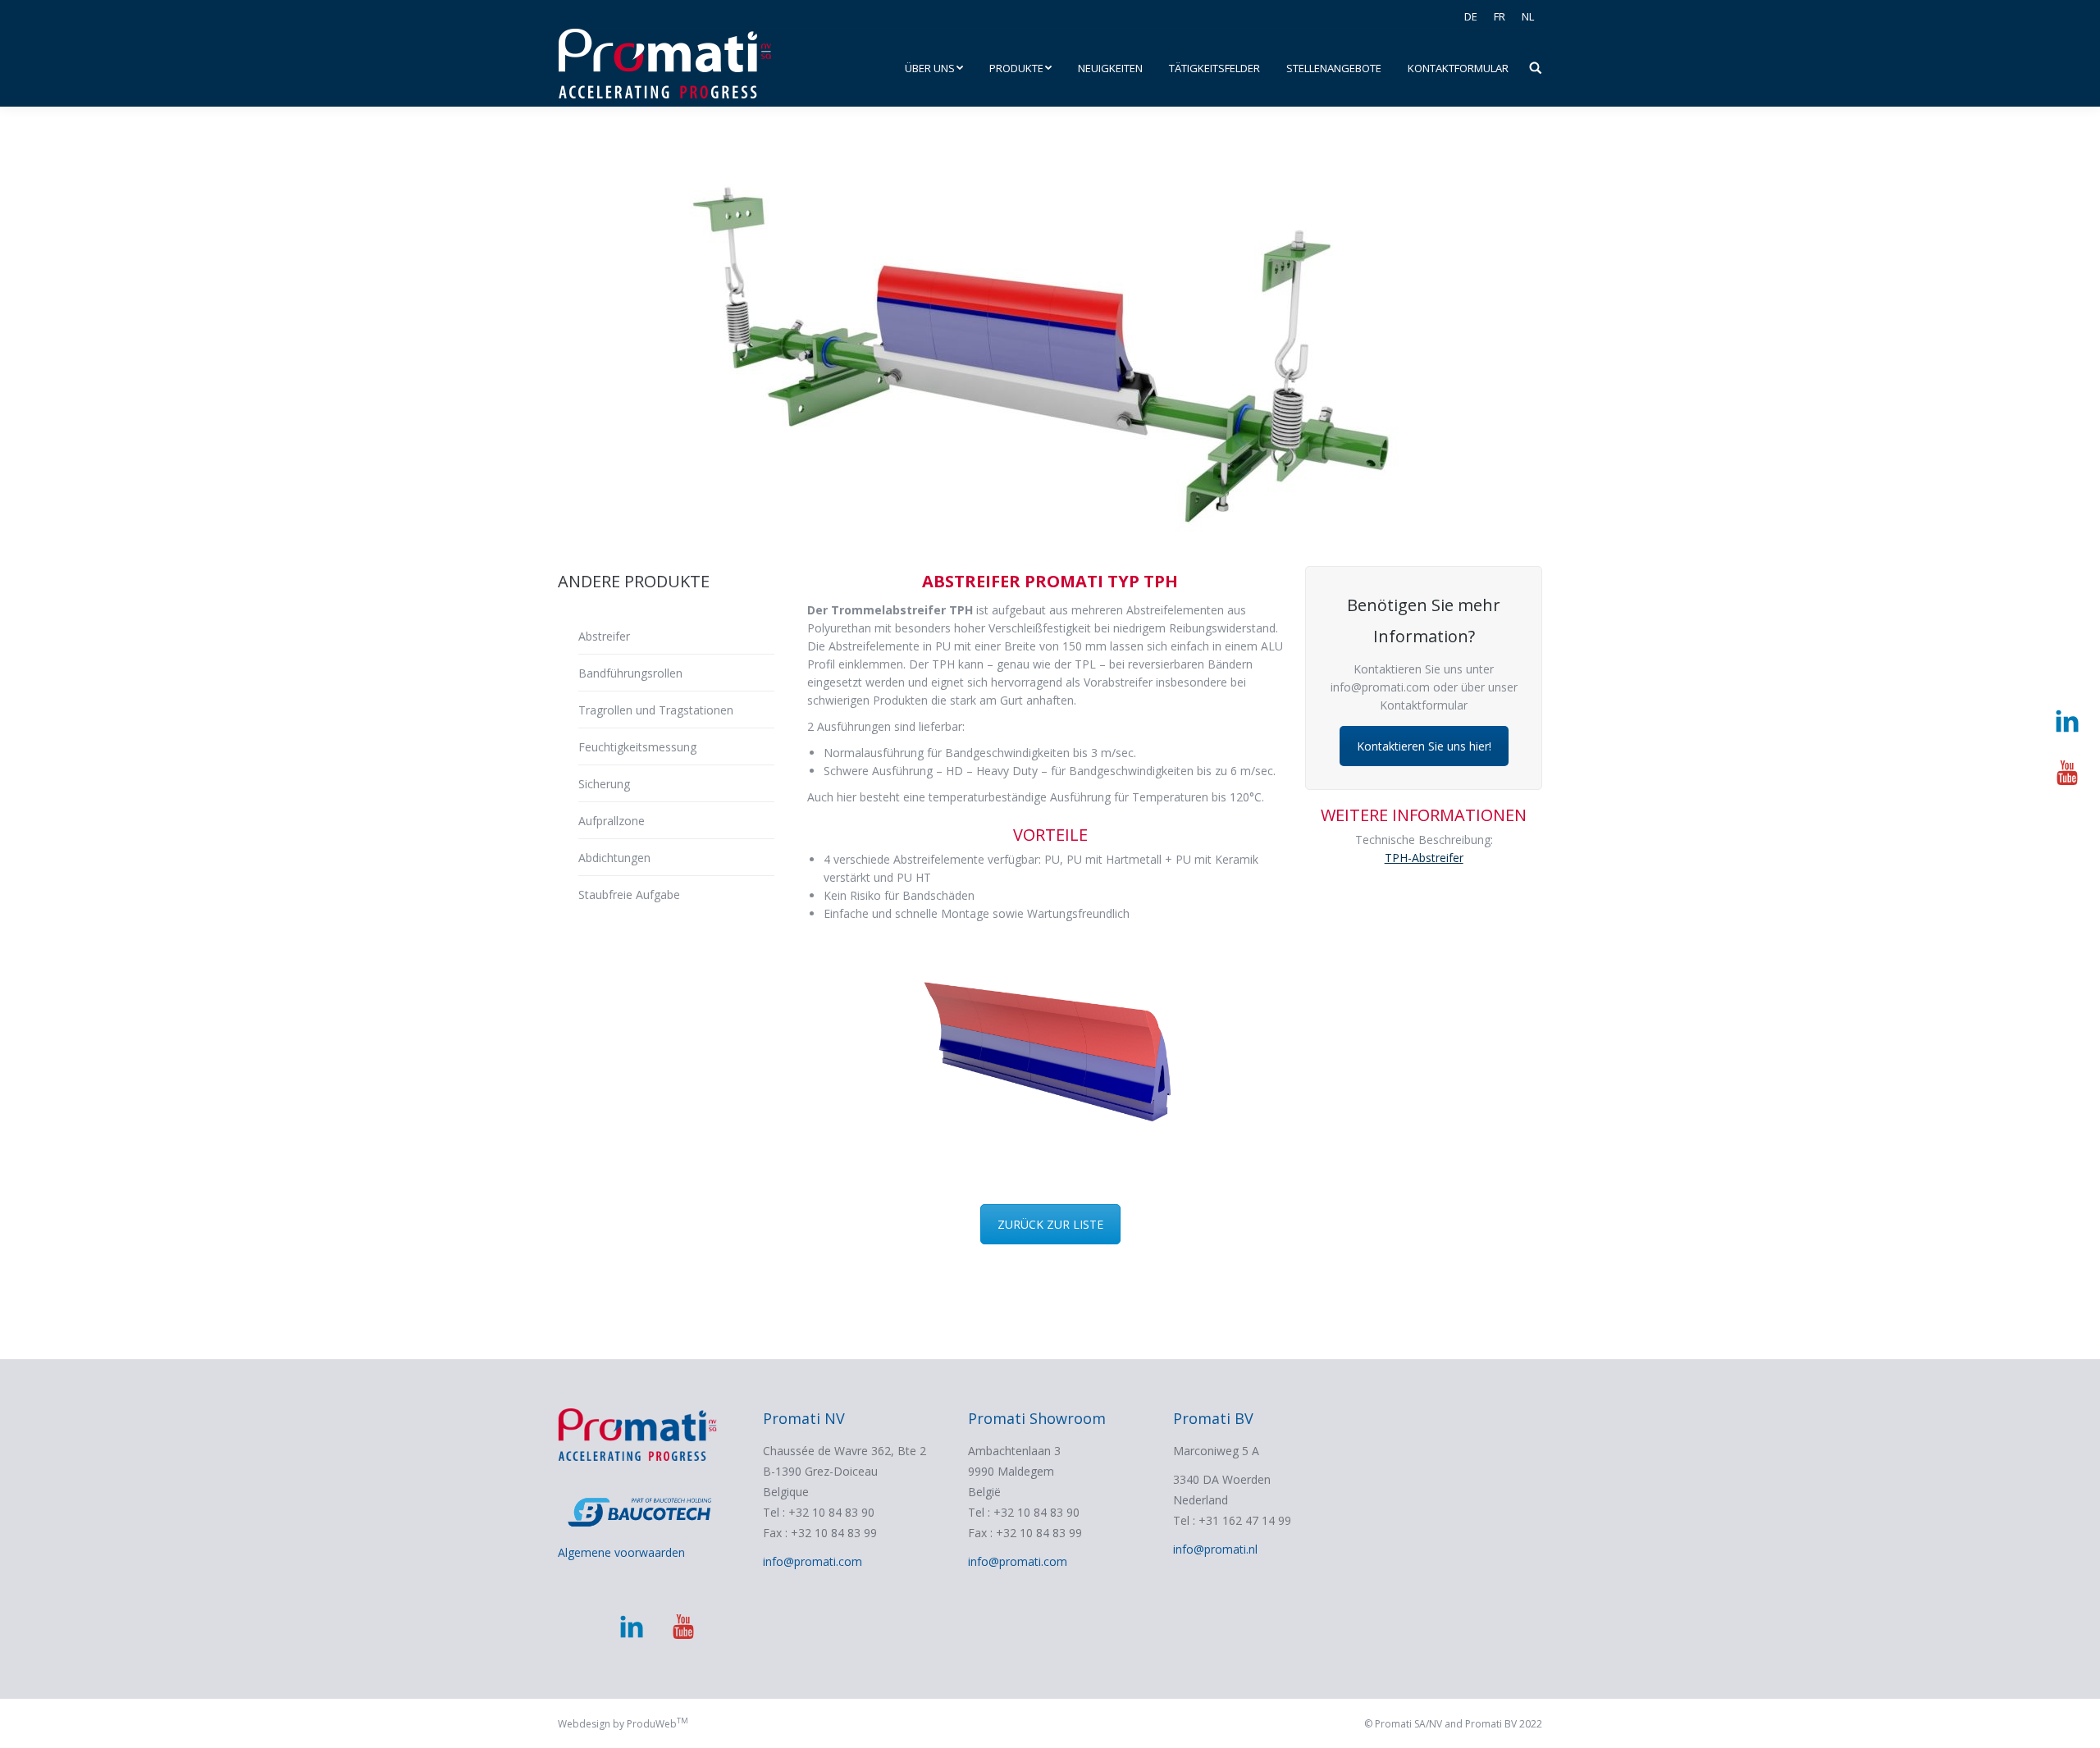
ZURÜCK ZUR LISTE (1050, 1224)
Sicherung (604, 784)
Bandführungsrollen (630, 673)
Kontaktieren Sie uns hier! (1424, 746)
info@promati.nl (1215, 1549)
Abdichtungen (614, 858)
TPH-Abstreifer (1424, 858)
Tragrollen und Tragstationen (656, 710)
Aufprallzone (612, 821)
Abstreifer (604, 636)
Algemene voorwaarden (621, 1552)
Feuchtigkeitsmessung (637, 747)
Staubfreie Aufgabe (629, 895)
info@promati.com (813, 1561)
